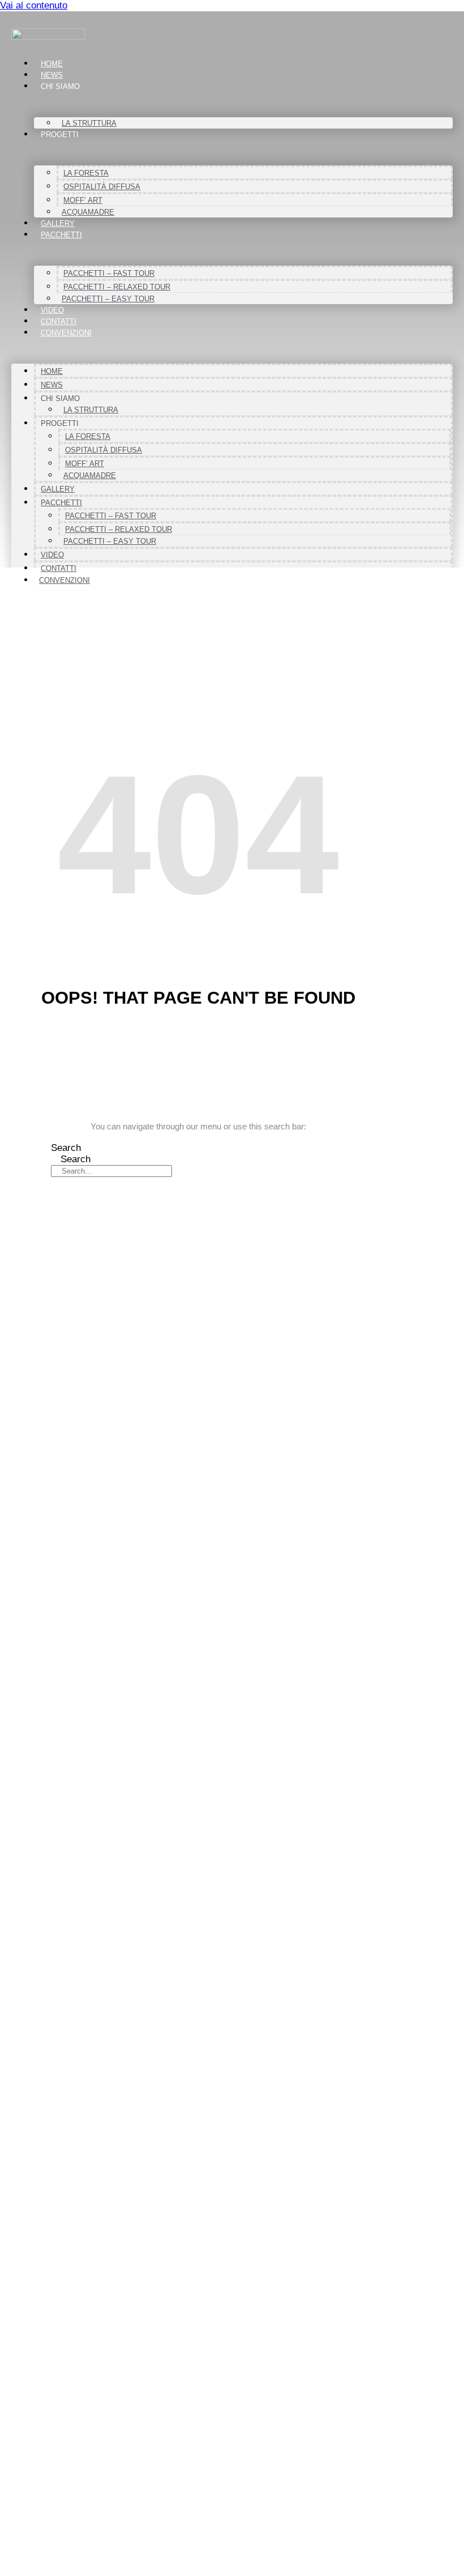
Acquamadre (88, 212)
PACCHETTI (61, 235)
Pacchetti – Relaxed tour (117, 287)
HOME (52, 64)
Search (66, 1148)
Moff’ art (83, 200)
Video (52, 310)
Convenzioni (66, 333)
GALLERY (58, 223)
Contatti (59, 321)
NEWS (52, 75)
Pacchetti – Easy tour (108, 299)
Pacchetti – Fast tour (109, 273)
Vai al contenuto (34, 5)
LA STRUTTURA (89, 123)
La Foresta (86, 173)
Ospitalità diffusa (102, 187)
